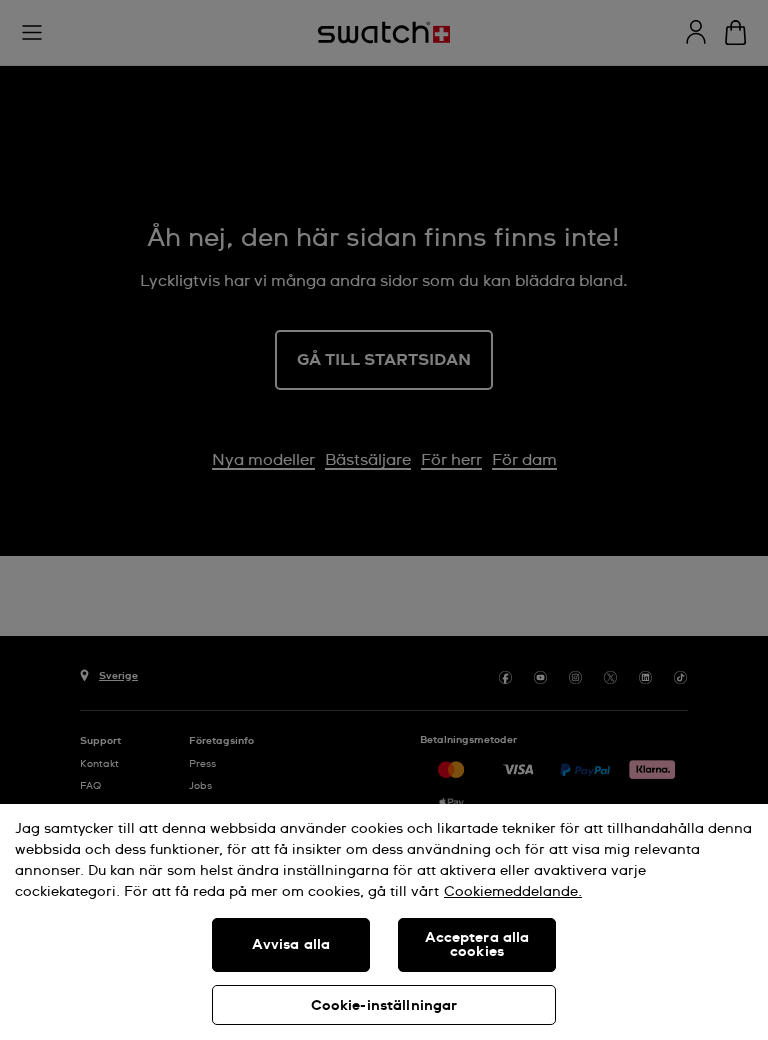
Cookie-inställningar (384, 1006)
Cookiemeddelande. (513, 892)
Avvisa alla (291, 945)
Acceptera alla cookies (477, 945)
